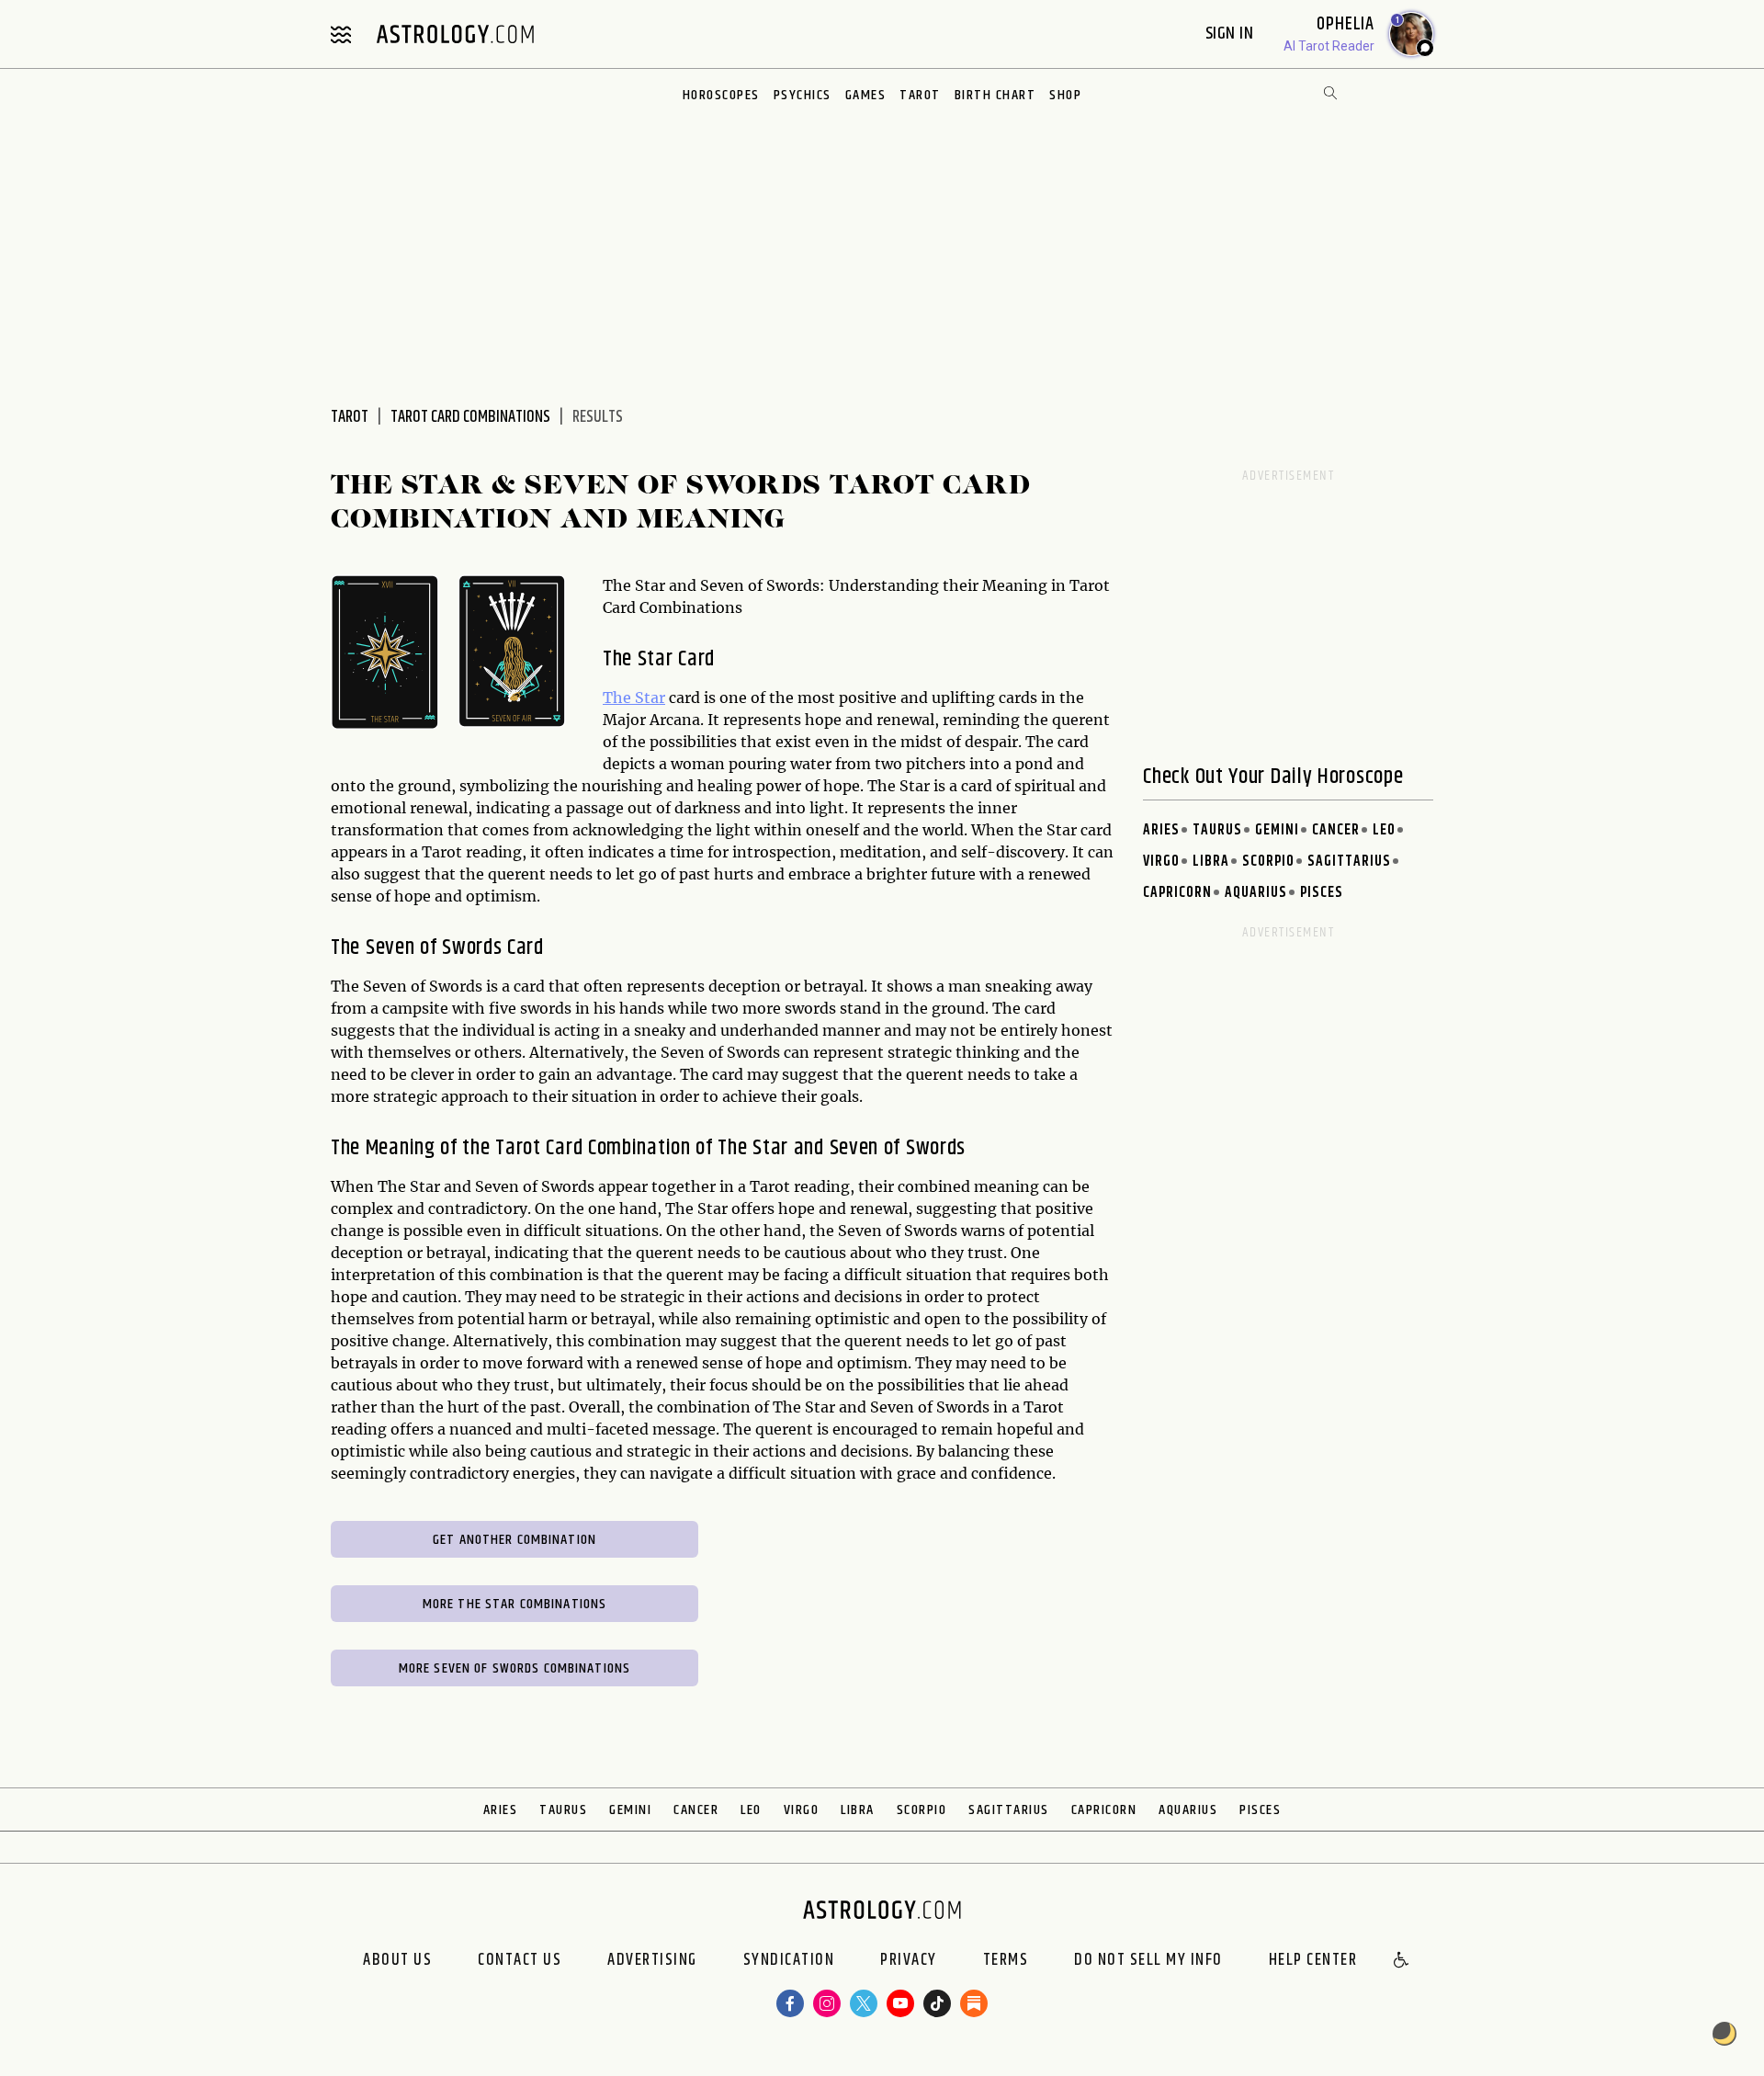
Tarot (920, 95)
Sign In (1232, 34)
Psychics (803, 95)
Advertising (652, 1961)
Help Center (1313, 1961)
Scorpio (1268, 862)
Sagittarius (1349, 862)
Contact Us (520, 1961)
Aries (1161, 830)
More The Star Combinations (514, 1604)
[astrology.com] (455, 34)
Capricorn (1177, 893)
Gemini (1277, 830)
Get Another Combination (514, 1540)
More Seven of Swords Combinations (514, 1668)
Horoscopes (721, 95)
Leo (1384, 830)
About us (397, 1961)
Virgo (1161, 862)
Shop (1065, 95)
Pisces (1322, 893)
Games (866, 95)
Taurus (1217, 830)
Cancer (1336, 830)
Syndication (789, 1961)
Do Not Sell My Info (1148, 1961)
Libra (1211, 862)
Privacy (909, 1961)
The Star (634, 698)
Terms (1006, 1961)
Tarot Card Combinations (470, 417)
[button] (1402, 1961)
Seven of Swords (434, 947)
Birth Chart (995, 95)
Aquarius (1256, 893)
